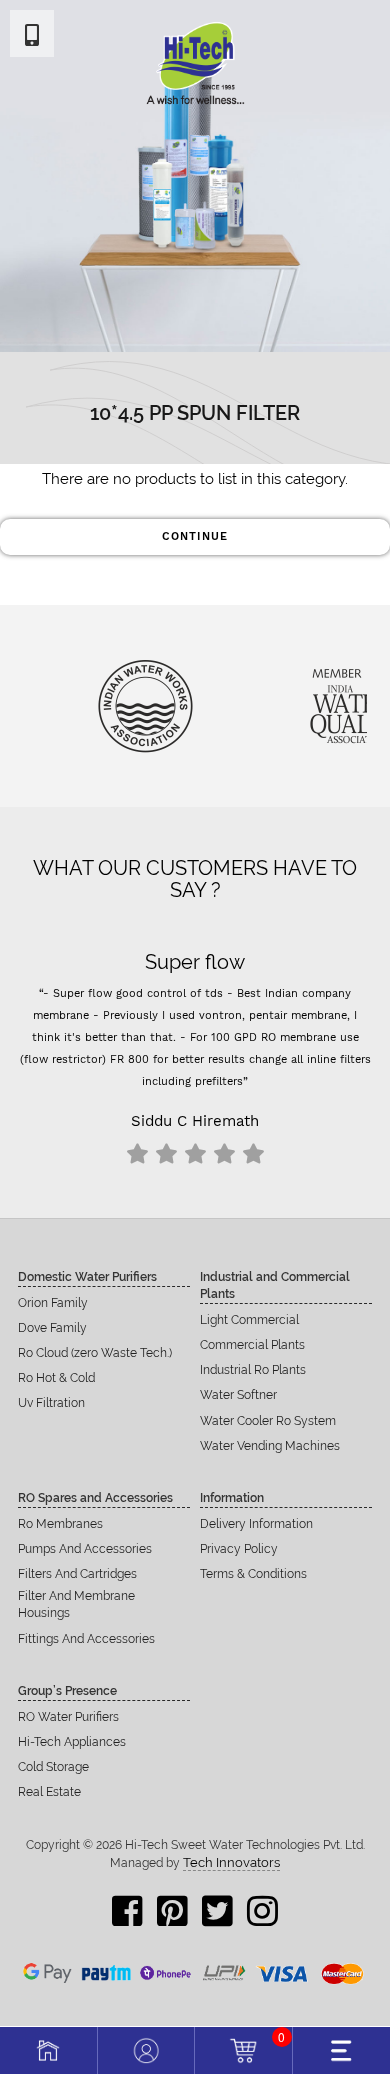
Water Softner (238, 1395)
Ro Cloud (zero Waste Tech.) (95, 1353)
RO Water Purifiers (68, 1717)
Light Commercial (249, 1320)
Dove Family (52, 1328)
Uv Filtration (51, 1403)
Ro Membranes (60, 1524)
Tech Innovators (231, 1862)
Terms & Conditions (253, 1574)
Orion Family (53, 1303)
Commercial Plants (252, 1345)
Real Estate (49, 1792)
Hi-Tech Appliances (72, 1742)
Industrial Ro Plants (253, 1370)
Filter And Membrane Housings (76, 1604)
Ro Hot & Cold (56, 1378)
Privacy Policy (239, 1549)
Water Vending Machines (270, 1446)
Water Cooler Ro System (268, 1421)
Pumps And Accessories (85, 1549)
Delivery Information (256, 1524)
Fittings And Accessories (86, 1639)
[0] (243, 2048)
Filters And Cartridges (77, 1574)
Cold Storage (53, 1767)
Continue (195, 536)
